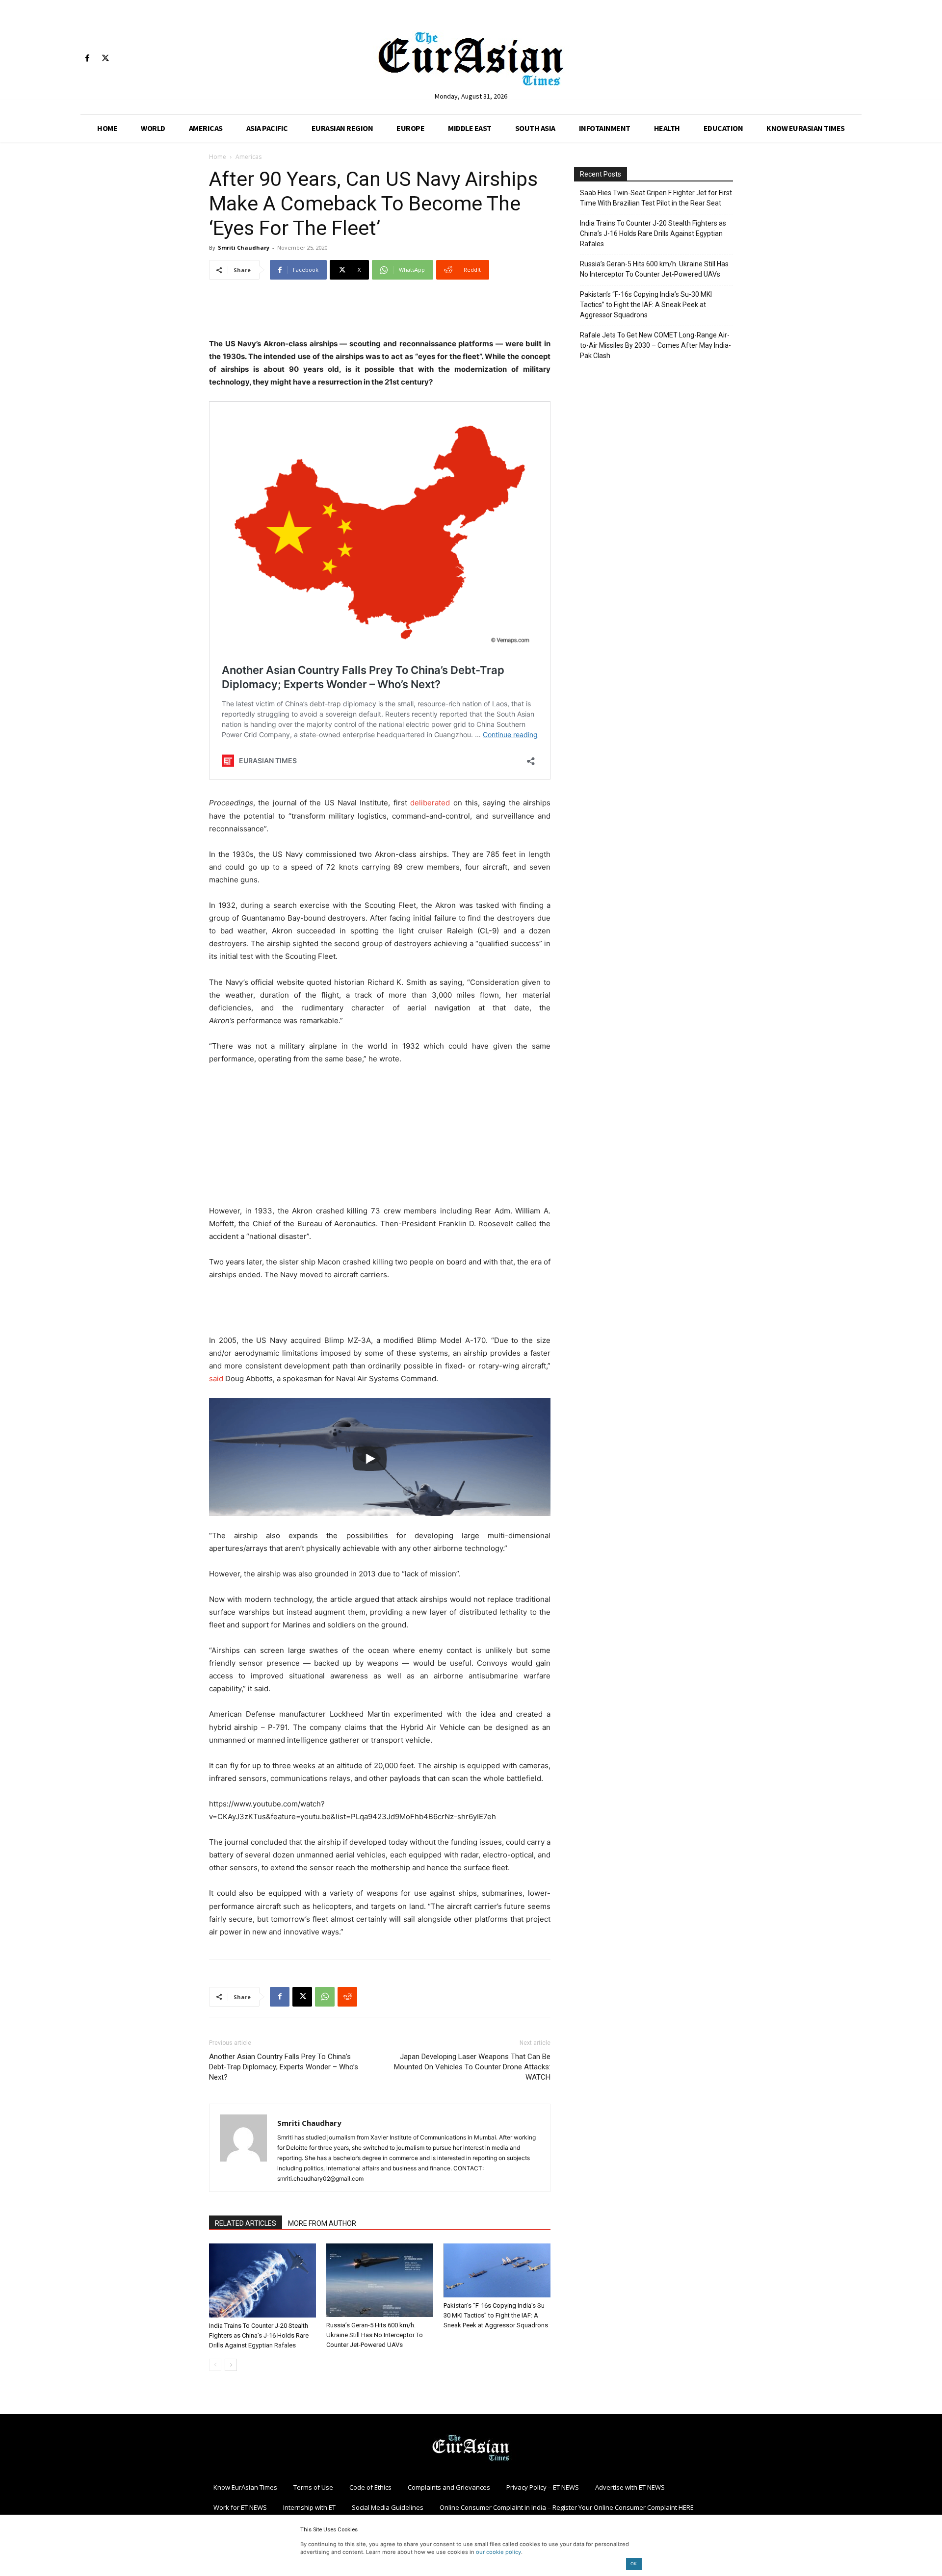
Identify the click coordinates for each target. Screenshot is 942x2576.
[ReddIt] (347, 1997)
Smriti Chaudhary (244, 247)
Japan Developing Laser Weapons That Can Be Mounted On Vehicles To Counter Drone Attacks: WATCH (472, 2067)
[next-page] (231, 2365)
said (216, 1378)
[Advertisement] (380, 312)
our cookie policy (498, 2552)
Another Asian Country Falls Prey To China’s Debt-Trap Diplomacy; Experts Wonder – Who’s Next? (284, 2067)
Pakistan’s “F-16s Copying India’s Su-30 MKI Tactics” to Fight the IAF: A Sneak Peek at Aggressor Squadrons (496, 2315)
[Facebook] (87, 59)
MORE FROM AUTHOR (322, 2223)
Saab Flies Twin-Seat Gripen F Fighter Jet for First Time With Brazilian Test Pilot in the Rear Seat (656, 198)
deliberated (430, 803)
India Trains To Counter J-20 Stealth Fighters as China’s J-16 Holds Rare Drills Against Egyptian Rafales (259, 2335)
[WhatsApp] (325, 1997)
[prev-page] (215, 2365)
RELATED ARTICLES (246, 2223)
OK (634, 2563)
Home (218, 157)
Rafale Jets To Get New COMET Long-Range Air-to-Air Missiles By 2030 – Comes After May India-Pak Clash (655, 345)
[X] (105, 59)
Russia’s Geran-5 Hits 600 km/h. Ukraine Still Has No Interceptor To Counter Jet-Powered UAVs (375, 2335)
